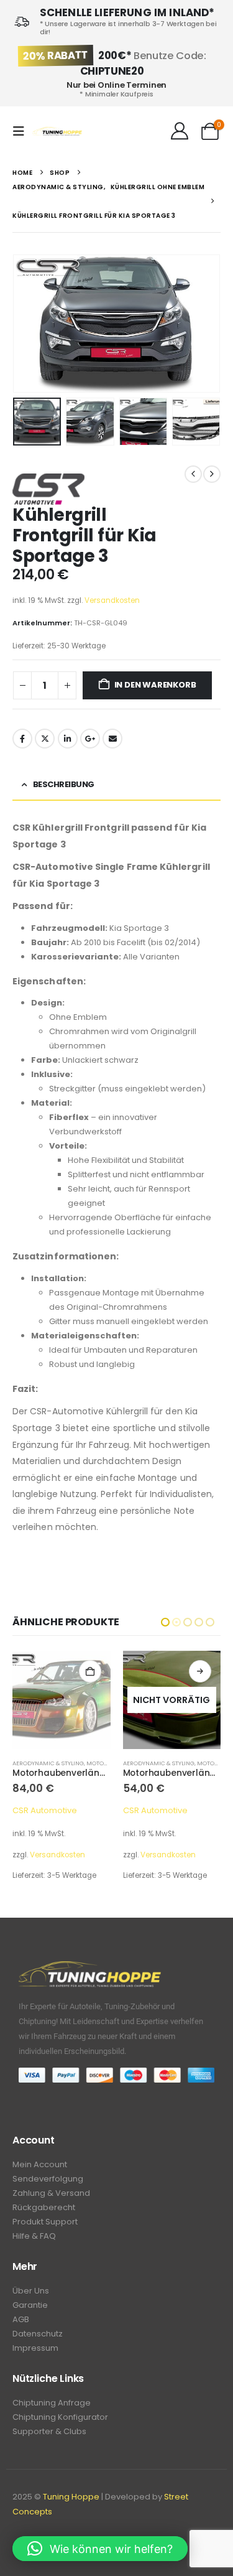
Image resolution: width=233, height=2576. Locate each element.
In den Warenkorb (155, 685)
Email (112, 739)
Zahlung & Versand (51, 2193)
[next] (212, 474)
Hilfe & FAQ (34, 2236)
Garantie (30, 2305)
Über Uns (31, 2291)
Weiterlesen (90, 1671)
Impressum (35, 2348)
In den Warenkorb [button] (201, 1671)
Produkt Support (45, 2222)
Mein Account (40, 2164)
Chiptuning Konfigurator (60, 2417)
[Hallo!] (179, 131)
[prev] (193, 474)
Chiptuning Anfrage (52, 2403)
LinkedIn (68, 739)
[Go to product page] (172, 1700)
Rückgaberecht (44, 2207)
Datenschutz (38, 2334)
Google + (90, 739)
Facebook (22, 739)
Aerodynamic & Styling (49, 1763)
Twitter (45, 739)
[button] (22, 131)
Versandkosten (112, 600)
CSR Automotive (45, 1810)
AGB (21, 2319)
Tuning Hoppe (71, 2497)
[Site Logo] (57, 132)
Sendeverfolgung (48, 2179)
